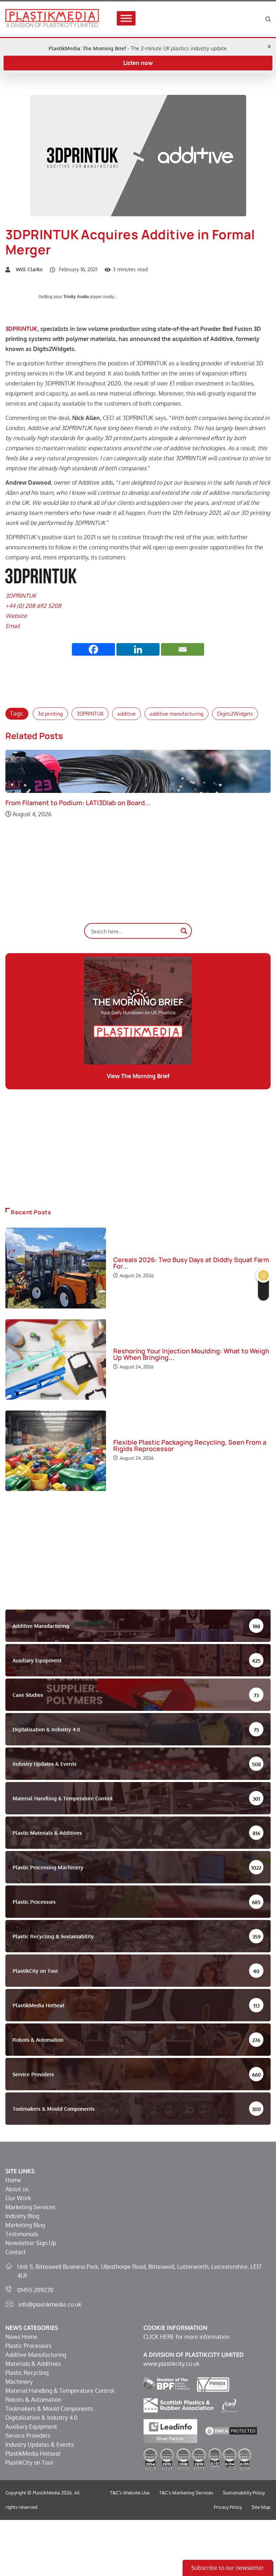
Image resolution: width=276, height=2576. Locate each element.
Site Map (261, 2507)
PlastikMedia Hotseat (33, 2453)
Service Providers (28, 2436)
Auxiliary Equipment (31, 2427)
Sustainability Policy (244, 2493)
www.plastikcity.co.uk (171, 2364)
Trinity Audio (76, 297)
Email (13, 626)
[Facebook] (93, 649)
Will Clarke (29, 269)
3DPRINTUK (21, 329)
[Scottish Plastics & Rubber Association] (178, 2405)
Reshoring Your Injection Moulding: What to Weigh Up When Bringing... (191, 1354)
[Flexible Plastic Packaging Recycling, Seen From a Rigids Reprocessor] (56, 1451)
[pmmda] (213, 2384)
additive (126, 714)
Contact (16, 2252)
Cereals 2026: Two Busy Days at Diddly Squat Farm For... (191, 1263)
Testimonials (22, 2234)
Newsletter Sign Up (31, 2243)
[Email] (183, 649)
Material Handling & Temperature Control (60, 2391)
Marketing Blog (25, 2225)
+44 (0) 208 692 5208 (33, 606)
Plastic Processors (28, 2346)
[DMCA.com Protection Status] (231, 2430)
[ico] (229, 2405)
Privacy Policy (228, 2507)
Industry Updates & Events (40, 2445)
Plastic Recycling (27, 2373)
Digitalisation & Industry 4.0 (42, 2418)
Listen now (138, 63)
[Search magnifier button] (184, 931)
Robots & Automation (33, 2400)
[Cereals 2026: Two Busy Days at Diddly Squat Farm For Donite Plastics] (56, 1268)
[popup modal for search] (268, 19)
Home (13, 2180)
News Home (21, 2337)
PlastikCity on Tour (29, 2462)
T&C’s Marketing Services (186, 2493)
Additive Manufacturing (36, 2355)
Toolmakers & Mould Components (49, 2409)
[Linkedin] (138, 649)
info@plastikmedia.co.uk (50, 2304)
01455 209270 (35, 2290)
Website (16, 616)
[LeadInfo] (170, 2430)
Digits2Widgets (235, 714)
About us (17, 2189)
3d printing (50, 714)
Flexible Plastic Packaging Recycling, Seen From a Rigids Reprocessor (190, 1445)
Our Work (18, 2198)
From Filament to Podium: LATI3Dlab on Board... (78, 803)
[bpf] (167, 2384)
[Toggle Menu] (126, 19)
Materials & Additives (33, 2364)
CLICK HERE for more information (187, 2337)
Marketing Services (30, 2207)
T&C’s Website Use (130, 2493)
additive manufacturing (176, 714)
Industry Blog (22, 2216)
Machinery (19, 2382)
